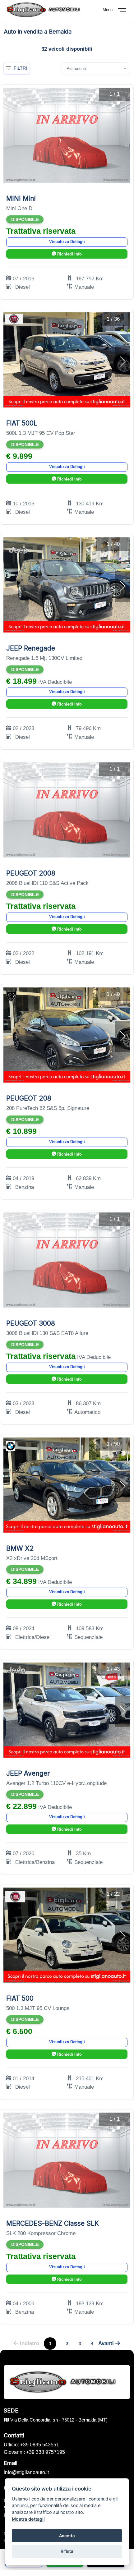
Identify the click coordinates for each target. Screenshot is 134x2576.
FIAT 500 (20, 1998)
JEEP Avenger (28, 1773)
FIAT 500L (22, 423)
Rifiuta (67, 2551)
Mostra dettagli (28, 2519)
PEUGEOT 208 (29, 1098)
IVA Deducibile (55, 682)
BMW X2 (20, 1548)
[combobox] (96, 69)
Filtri (20, 68)
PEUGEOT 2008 (31, 873)
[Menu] (126, 11)
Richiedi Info (69, 254)
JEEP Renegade (31, 648)
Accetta (67, 2536)
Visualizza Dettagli (67, 242)
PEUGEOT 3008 (31, 1323)
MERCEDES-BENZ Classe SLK (53, 2223)
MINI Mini (21, 198)
